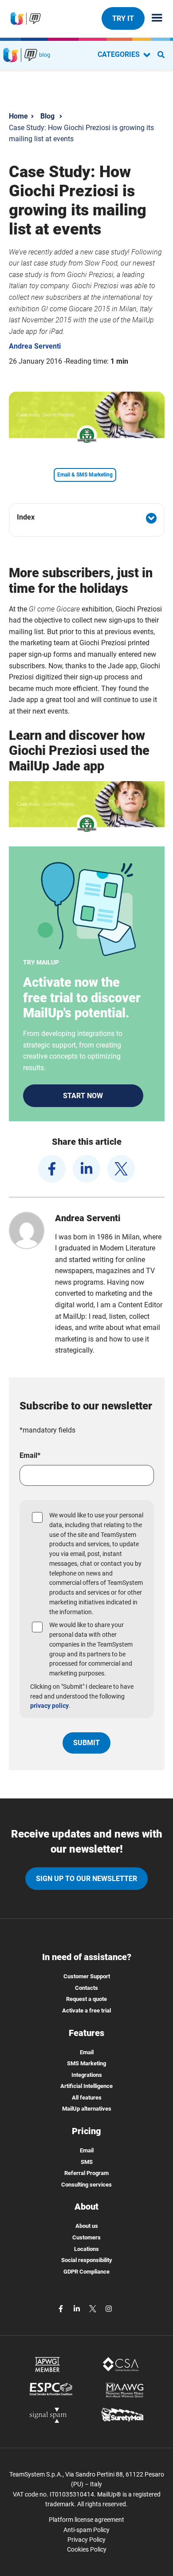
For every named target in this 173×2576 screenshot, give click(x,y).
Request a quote (86, 1999)
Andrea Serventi (35, 346)
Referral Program (86, 2173)
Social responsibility (87, 2260)
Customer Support (87, 1976)
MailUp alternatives (87, 2109)
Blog (47, 116)
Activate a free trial (86, 2010)
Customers (86, 2237)
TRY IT (123, 18)
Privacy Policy (86, 2540)
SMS (87, 2162)
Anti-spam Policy (86, 2530)
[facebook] (52, 1169)
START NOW (83, 1096)
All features (87, 2098)
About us (87, 2226)
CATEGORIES (120, 54)
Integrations (87, 2075)
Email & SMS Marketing (85, 475)
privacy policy (49, 1706)
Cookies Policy (87, 2549)
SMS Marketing (86, 2063)
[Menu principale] (153, 18)
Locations (86, 2249)
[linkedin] (86, 1169)
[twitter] (121, 1169)
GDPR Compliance (86, 2272)
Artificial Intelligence (86, 2086)
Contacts (86, 1988)
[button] (87, 518)
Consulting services (86, 2185)
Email (87, 2052)
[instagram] (109, 2308)
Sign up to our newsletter (86, 1879)
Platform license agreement (86, 2520)
